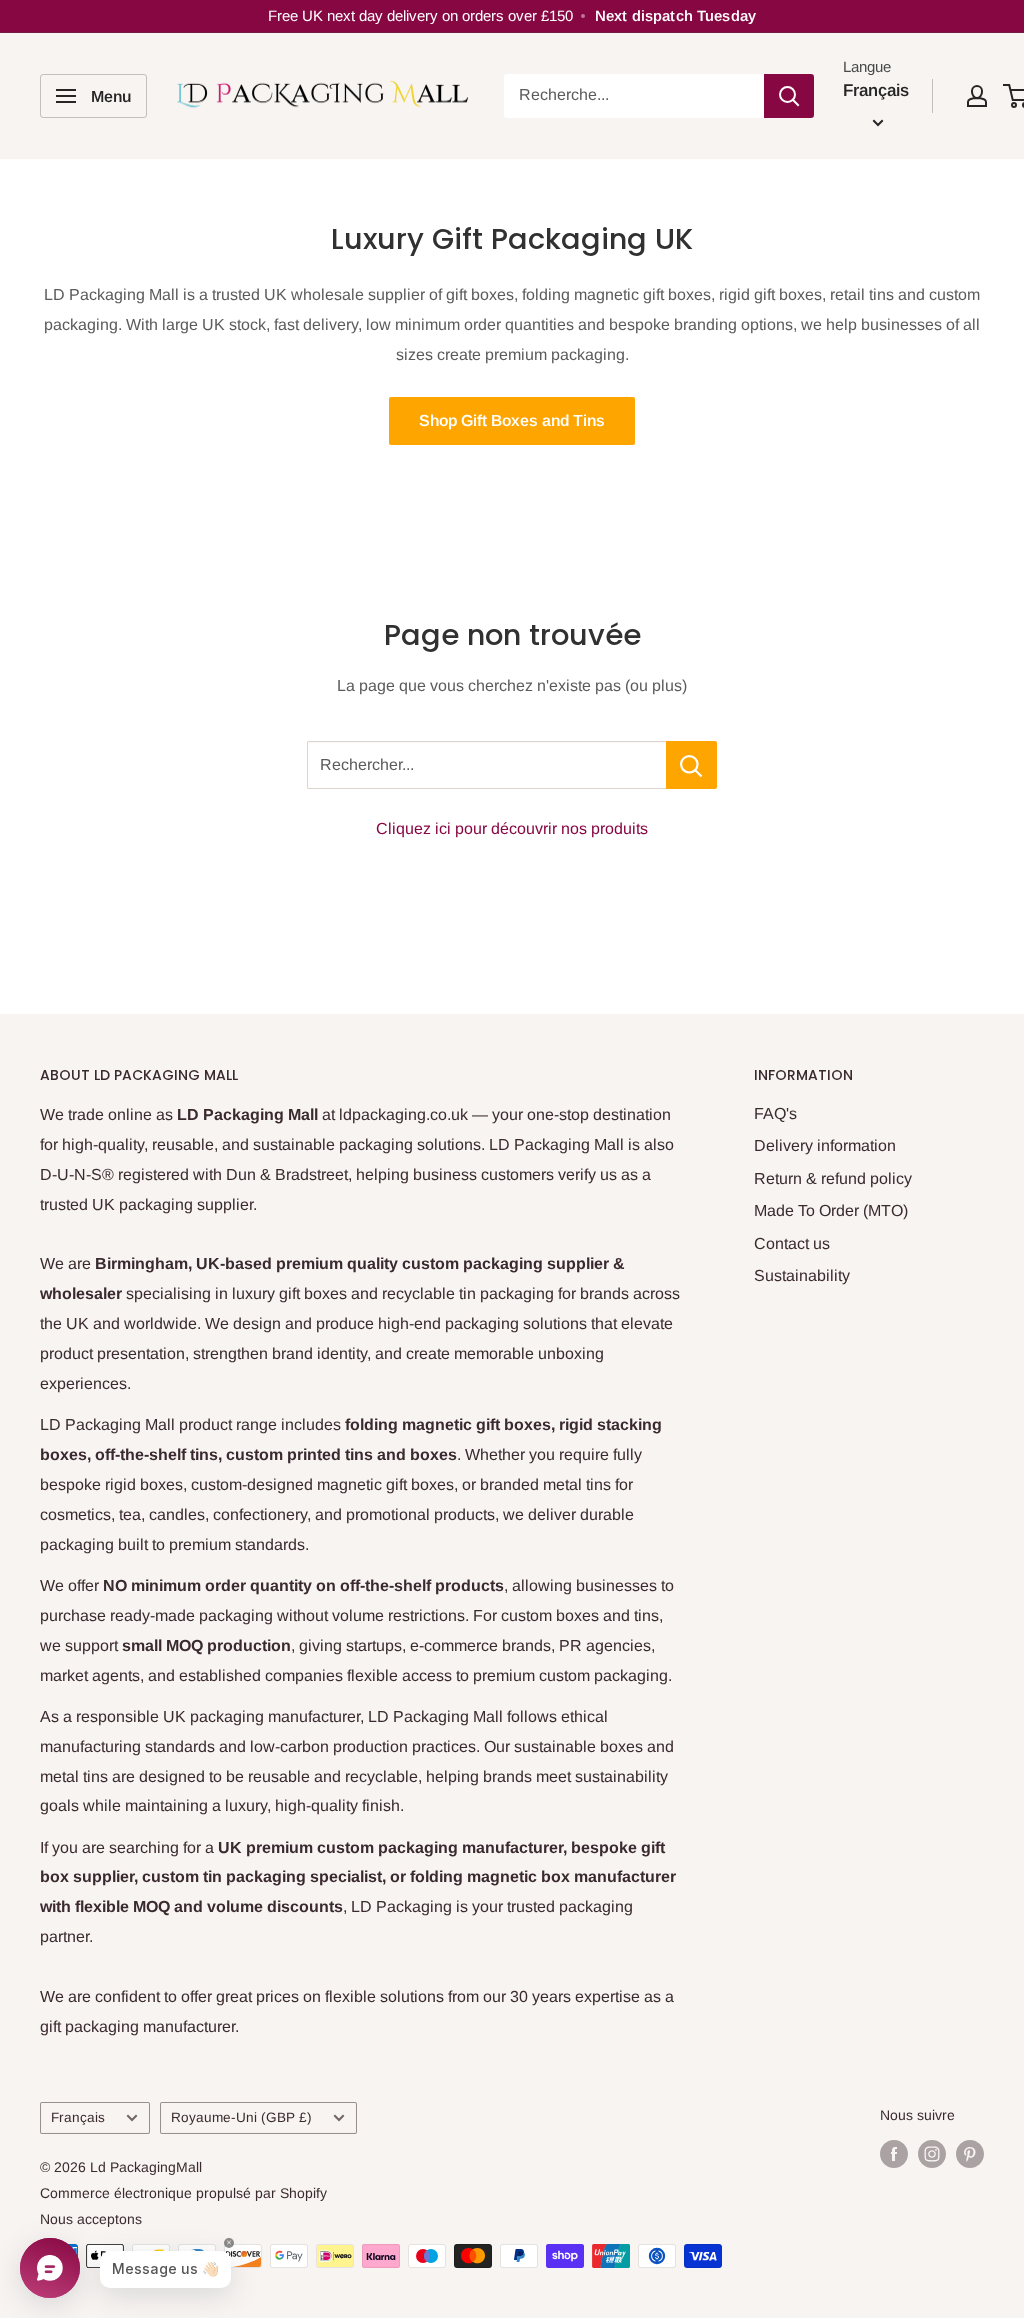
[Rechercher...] (691, 765)
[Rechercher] (789, 96)
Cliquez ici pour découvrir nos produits (512, 828)
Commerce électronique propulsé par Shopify (183, 2193)
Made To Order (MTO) (831, 1210)
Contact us (792, 1243)
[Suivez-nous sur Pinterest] (970, 2153)
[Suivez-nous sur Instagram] (932, 2153)
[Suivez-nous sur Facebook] (894, 2153)
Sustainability (802, 1275)
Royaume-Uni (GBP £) (241, 2117)
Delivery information (825, 1145)
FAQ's (775, 1113)
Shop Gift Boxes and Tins (512, 420)
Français (78, 2117)
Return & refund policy (833, 1178)
